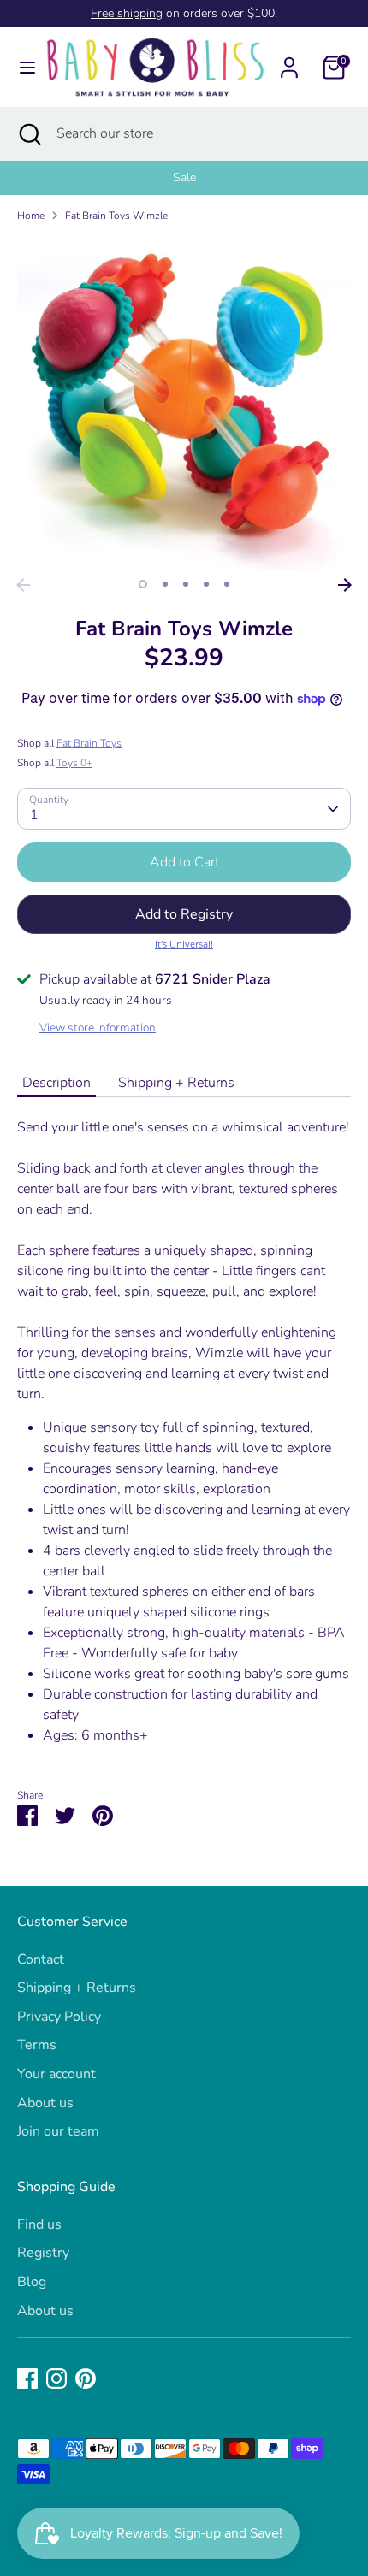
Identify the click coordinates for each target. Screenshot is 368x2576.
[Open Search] (28, 133)
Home (31, 216)
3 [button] (186, 584)
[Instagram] (56, 2378)
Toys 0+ (74, 763)
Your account (56, 2074)
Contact (41, 1959)
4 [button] (206, 584)
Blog (32, 2282)
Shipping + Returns (176, 1083)
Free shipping (127, 13)
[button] (184, 914)
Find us (39, 2224)
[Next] (345, 585)
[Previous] (23, 585)
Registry (43, 2253)
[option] (184, 178)
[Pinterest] (86, 2378)
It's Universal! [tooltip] (184, 944)
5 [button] (227, 584)
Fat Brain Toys (89, 743)
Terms (37, 2045)
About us (45, 2103)
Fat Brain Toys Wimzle (116, 216)
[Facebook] (27, 2378)
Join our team (58, 2131)
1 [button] (143, 584)
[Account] (289, 61)
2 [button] (165, 584)
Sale (184, 177)
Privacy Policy (59, 2017)
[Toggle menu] (22, 68)
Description (56, 1083)
